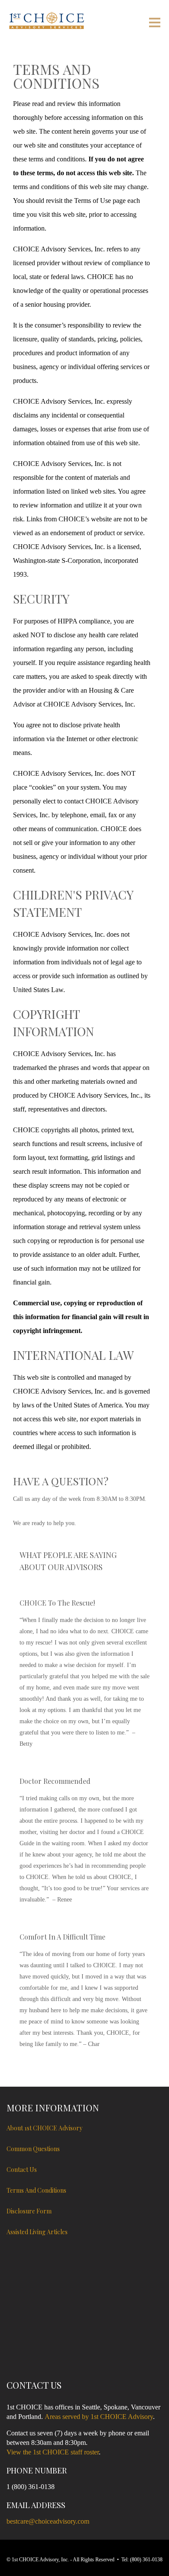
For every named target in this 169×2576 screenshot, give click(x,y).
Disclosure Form (29, 2211)
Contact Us (22, 2170)
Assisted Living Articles (37, 2232)
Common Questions (33, 2149)
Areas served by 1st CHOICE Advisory (99, 2417)
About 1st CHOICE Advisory (44, 2128)
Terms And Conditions (36, 2190)
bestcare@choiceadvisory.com (48, 2521)
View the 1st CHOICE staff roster (53, 2452)
